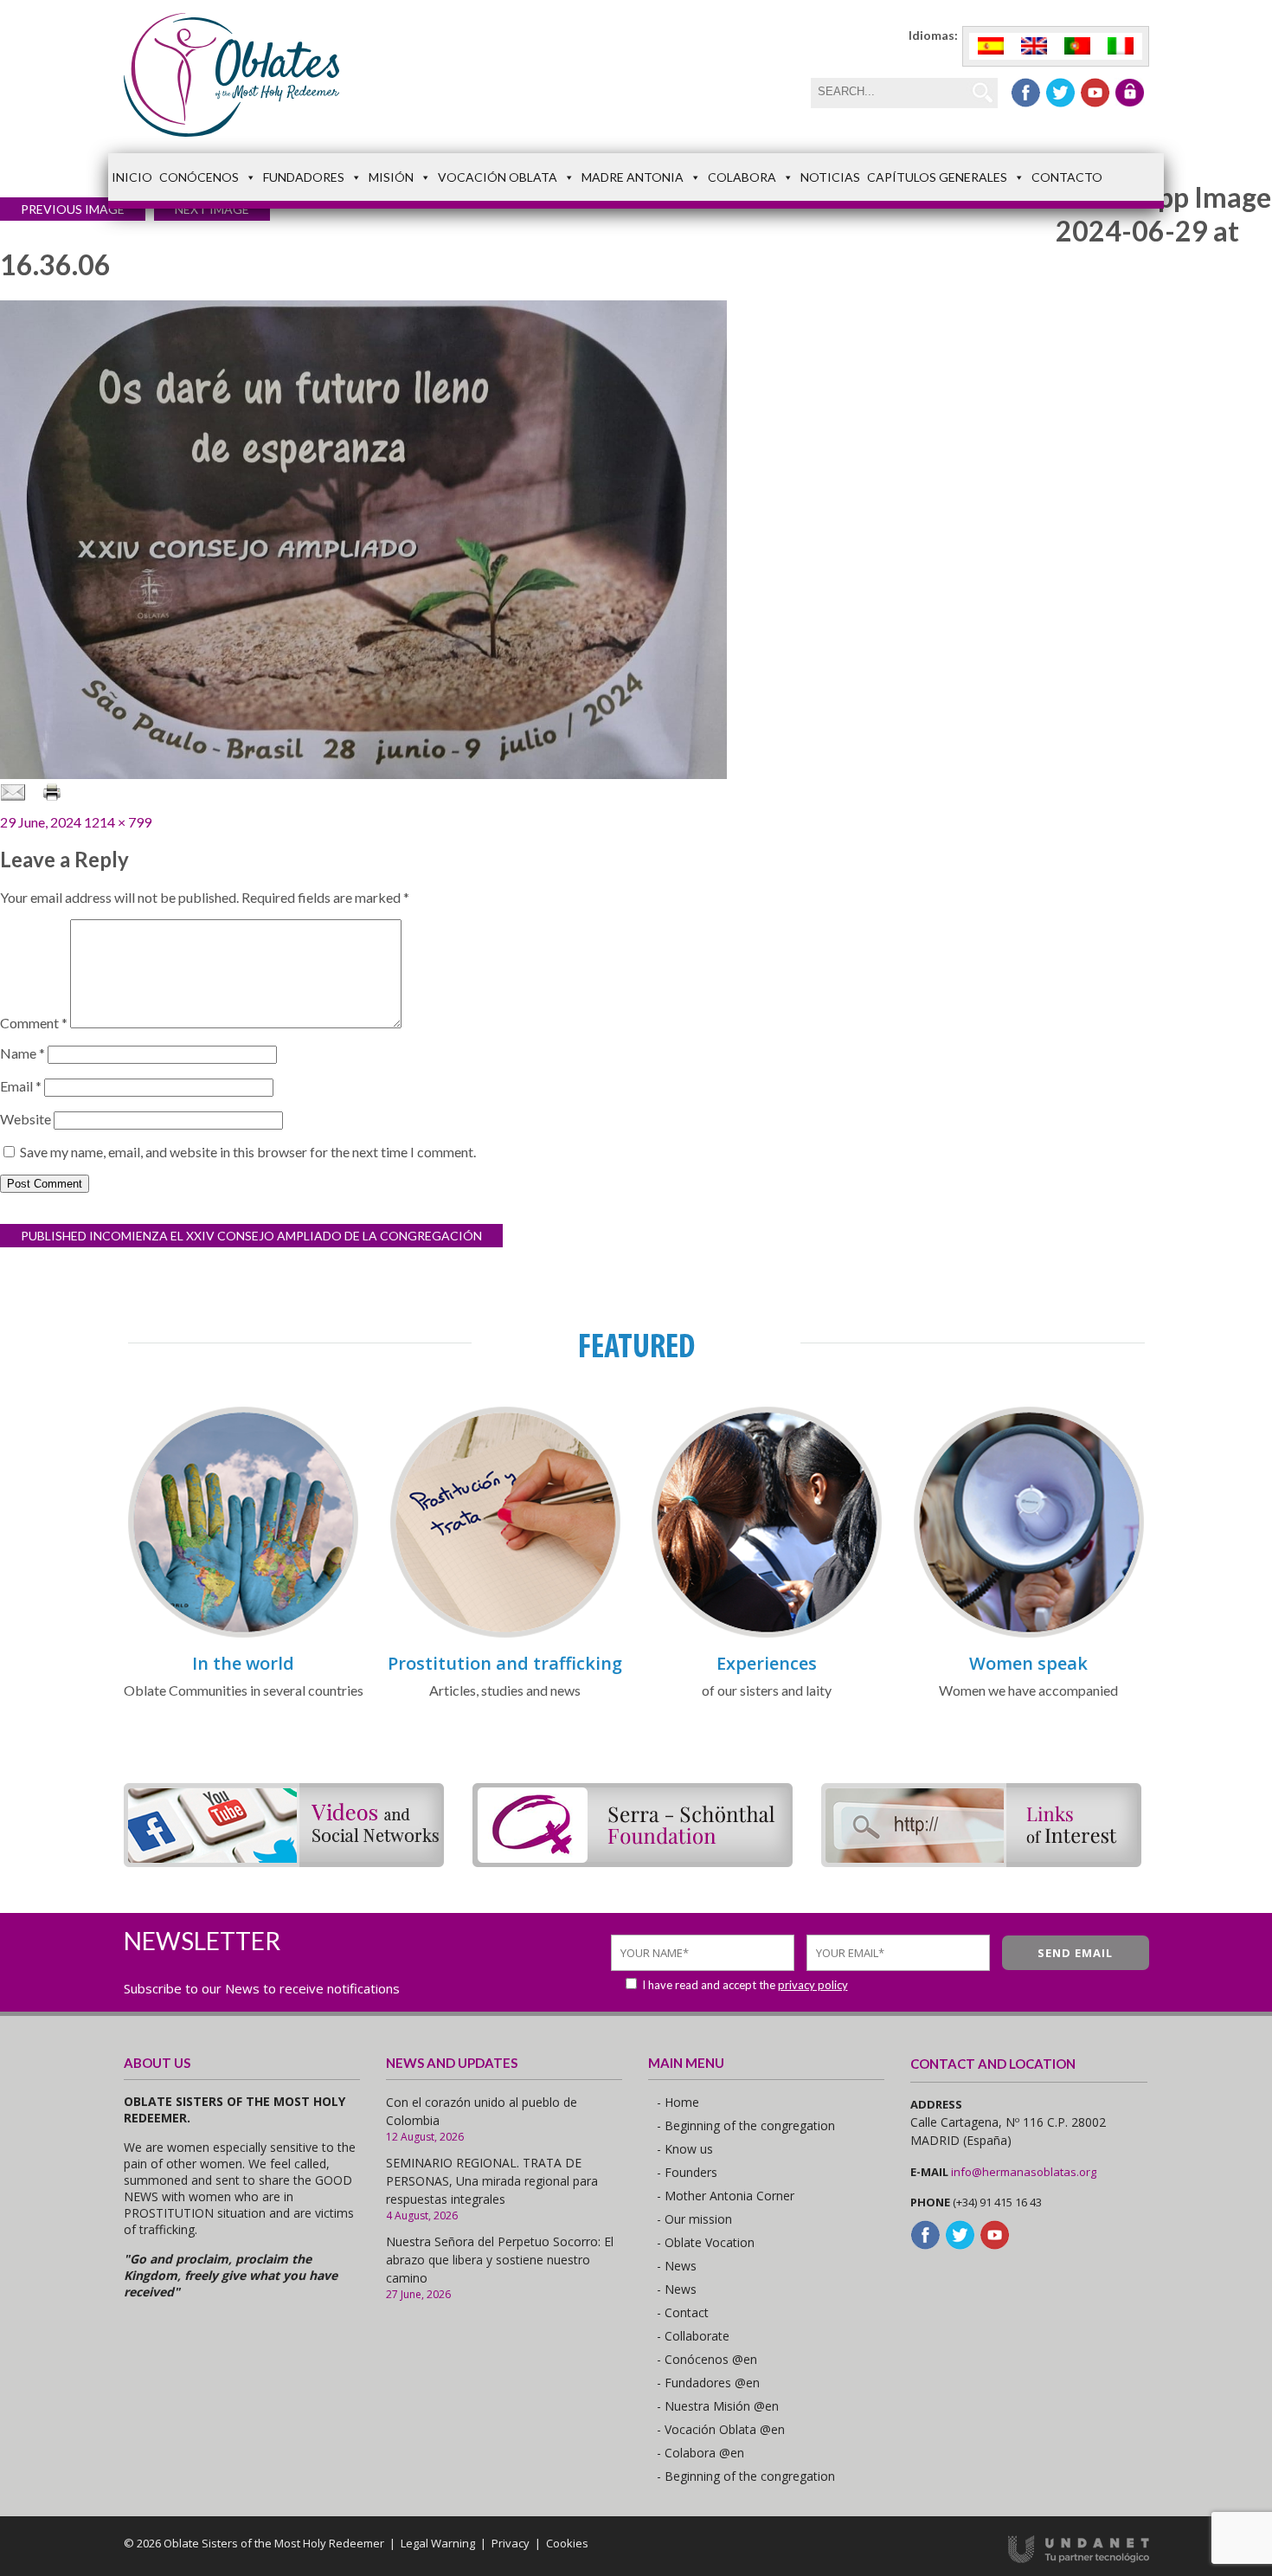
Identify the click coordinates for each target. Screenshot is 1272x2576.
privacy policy (813, 1985)
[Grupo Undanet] (1079, 2559)
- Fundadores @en (708, 2383)
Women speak (1028, 1663)
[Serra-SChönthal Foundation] (633, 1861)
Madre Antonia (633, 177)
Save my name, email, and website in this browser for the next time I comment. (248, 1152)
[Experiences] (767, 1635)
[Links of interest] (981, 1861)
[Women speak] (1029, 1635)
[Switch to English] (1034, 46)
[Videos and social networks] (284, 1861)
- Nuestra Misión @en (718, 2406)
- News (677, 2266)
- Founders (687, 2172)
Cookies (567, 2543)
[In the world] (243, 1635)
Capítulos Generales (937, 177)
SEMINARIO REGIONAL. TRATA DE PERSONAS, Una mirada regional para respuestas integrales (492, 2181)
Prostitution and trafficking (505, 1663)
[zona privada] (1130, 93)
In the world (243, 1663)
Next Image (212, 209)
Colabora (742, 177)
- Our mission (694, 2219)
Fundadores (304, 177)
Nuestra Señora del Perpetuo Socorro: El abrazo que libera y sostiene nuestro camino (500, 2260)
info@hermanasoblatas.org (1024, 2172)
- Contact (683, 2312)
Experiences (767, 1663)
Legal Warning (438, 2543)
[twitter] (1060, 93)
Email (21, 1086)
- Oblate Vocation (706, 2242)
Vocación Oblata (498, 177)
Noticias (830, 177)
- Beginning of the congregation (746, 2125)
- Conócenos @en (707, 2359)
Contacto (1067, 177)
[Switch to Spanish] (991, 46)
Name (22, 1053)
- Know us (685, 2149)
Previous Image (73, 209)
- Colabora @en (700, 2453)
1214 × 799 (118, 822)
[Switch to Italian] (1121, 46)
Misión (391, 177)
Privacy (511, 2543)
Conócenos (199, 177)
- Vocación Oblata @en (721, 2429)
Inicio (132, 177)
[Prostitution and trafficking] (505, 1635)
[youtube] (1095, 93)
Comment (34, 1023)
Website (26, 1119)
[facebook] (1026, 93)
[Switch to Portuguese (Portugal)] (1077, 46)
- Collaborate (693, 2336)
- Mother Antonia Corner (726, 2196)
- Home (678, 2102)
